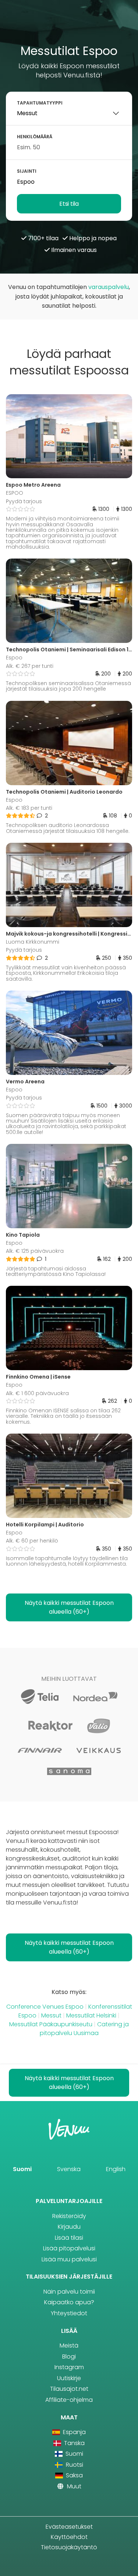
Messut (51, 2015)
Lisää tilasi (69, 2238)
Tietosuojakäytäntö (69, 2547)
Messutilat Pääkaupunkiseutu (51, 2024)
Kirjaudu (69, 2227)
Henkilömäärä (35, 137)
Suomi (22, 2169)
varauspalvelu (109, 287)
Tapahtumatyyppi (40, 103)
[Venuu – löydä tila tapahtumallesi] (69, 25)
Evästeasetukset (69, 2527)
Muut (73, 2486)
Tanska (74, 2443)
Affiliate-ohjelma (69, 2400)
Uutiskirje (69, 2378)
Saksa (74, 2475)
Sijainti (27, 171)
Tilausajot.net (69, 2389)
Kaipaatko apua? (69, 2302)
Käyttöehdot (69, 2537)
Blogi (69, 2357)
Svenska (69, 2169)
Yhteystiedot (69, 2313)
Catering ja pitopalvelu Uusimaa (84, 2029)
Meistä (69, 2346)
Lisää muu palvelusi (69, 2259)
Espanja (74, 2432)
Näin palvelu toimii (69, 2292)
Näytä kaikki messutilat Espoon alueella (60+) (69, 1607)
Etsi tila (69, 204)
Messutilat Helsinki (91, 2015)
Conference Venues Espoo (45, 2007)
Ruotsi (74, 2465)
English (116, 2169)
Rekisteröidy (69, 2216)
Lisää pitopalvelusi (69, 2248)
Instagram (69, 2367)
